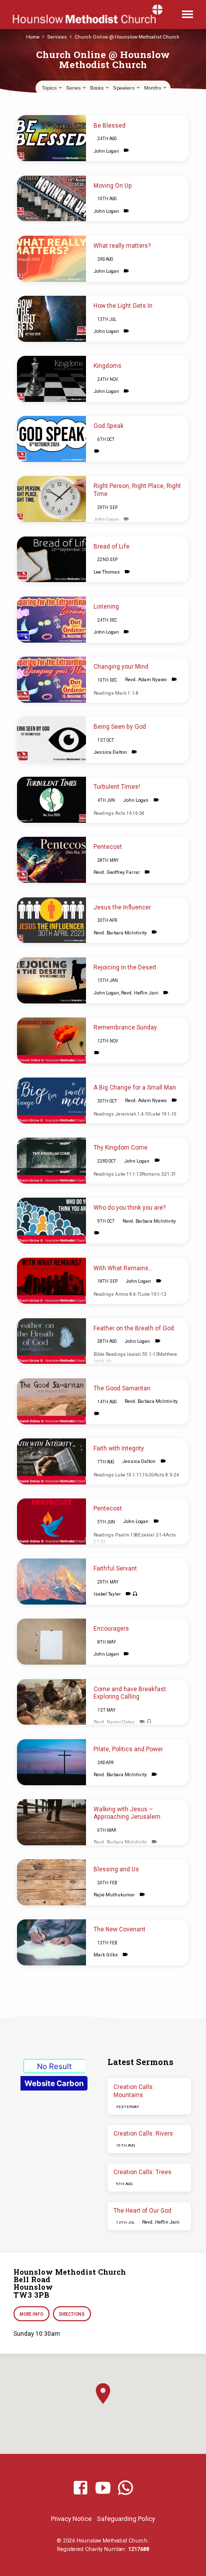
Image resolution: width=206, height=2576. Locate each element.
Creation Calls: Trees (142, 2172)
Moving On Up (113, 186)
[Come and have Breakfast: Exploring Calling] (51, 1702)
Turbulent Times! (117, 787)
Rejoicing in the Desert (125, 967)
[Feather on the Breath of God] (51, 1341)
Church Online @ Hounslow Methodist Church (127, 37)
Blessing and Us (116, 1869)
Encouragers (111, 1629)
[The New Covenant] (51, 1942)
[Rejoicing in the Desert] (51, 980)
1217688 (138, 2549)
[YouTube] (103, 2488)
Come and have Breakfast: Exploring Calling (130, 1693)
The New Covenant (119, 1929)
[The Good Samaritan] (51, 1401)
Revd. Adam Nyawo (146, 679)
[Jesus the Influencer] (51, 920)
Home (33, 37)
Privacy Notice (71, 2519)
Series (74, 88)
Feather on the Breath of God (134, 1328)
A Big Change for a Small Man (135, 1088)
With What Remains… (123, 1268)
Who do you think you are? (129, 1208)
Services (57, 37)
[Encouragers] (51, 1642)
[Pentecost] (51, 860)
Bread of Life (111, 547)
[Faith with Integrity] (51, 1461)
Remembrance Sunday (125, 1027)
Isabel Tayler (107, 1594)
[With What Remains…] (51, 1281)
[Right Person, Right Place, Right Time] (51, 499)
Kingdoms (107, 366)
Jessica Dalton (110, 752)
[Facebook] (80, 2488)
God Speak (108, 426)
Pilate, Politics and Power (128, 1749)
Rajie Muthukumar (114, 1895)
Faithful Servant (115, 1569)
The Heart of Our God (142, 2211)
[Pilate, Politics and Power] (51, 1762)
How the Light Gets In (123, 306)
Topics (50, 88)
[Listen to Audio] (135, 1594)
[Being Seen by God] (51, 740)
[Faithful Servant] (51, 1582)
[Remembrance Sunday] (51, 1041)
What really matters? (122, 246)
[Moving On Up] (51, 199)
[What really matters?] (51, 259)
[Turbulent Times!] (51, 800)
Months (153, 88)
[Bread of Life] (51, 560)
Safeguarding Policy (126, 2519)
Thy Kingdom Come (120, 1148)
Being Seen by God (120, 727)
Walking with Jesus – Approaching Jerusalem (127, 1813)
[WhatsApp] (125, 2488)
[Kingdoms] (51, 379)
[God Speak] (51, 439)
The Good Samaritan (122, 1388)
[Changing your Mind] (51, 680)
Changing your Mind (121, 667)
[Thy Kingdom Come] (51, 1161)
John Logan (106, 151)
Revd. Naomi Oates (114, 1722)
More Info (31, 2314)
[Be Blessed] (51, 138)
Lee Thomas (107, 572)
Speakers (124, 88)
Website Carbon (54, 2083)
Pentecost (108, 847)
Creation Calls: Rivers (143, 2134)
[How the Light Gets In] (51, 319)
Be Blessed (109, 126)
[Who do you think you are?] (51, 1221)
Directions (72, 2314)
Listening (106, 607)
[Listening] (51, 620)
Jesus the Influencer (122, 907)
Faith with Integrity (119, 1448)
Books (97, 88)
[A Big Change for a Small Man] (51, 1101)
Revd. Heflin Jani (140, 993)
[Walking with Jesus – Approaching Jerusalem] (51, 1822)
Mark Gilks (106, 1955)
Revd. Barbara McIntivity (120, 933)
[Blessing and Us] (51, 1882)
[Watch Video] (126, 150)
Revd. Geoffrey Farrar (117, 872)
